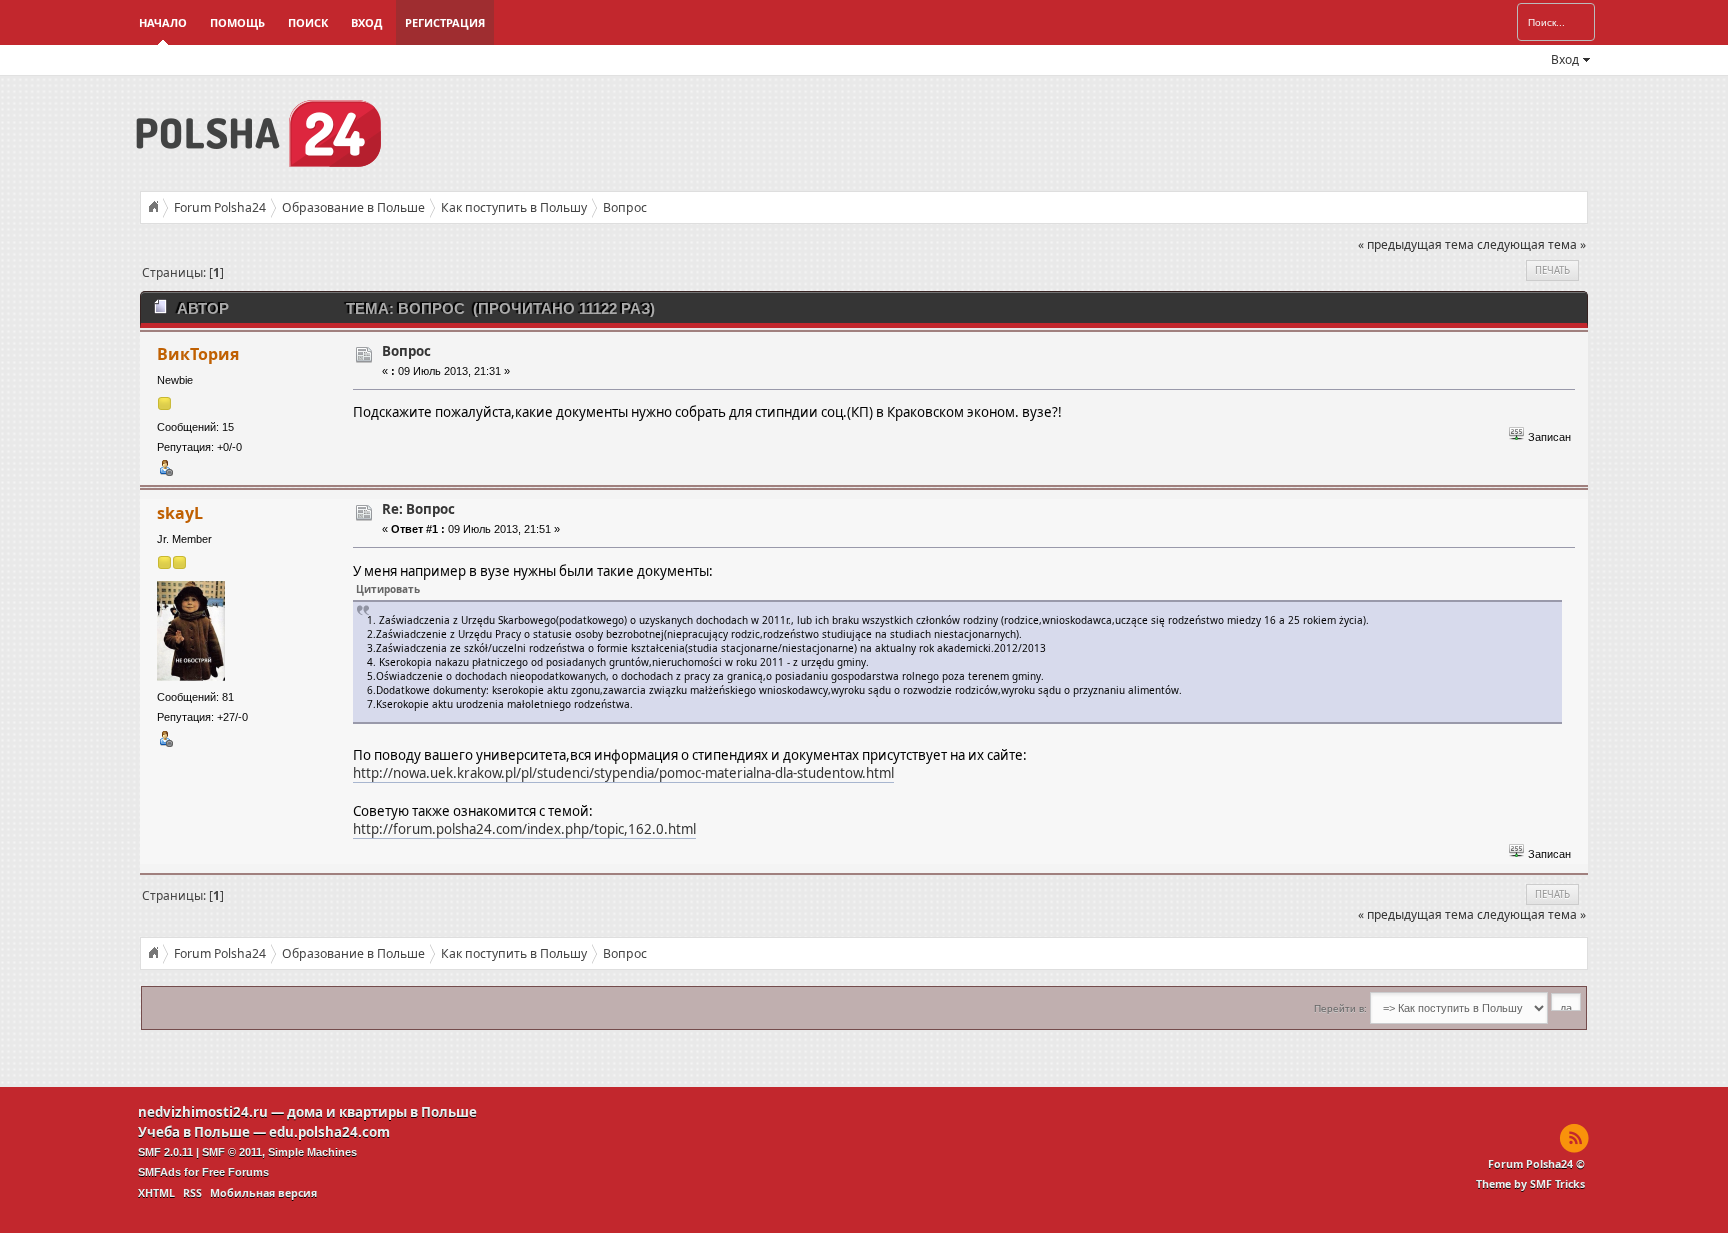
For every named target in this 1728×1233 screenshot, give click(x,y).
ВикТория (198, 354)
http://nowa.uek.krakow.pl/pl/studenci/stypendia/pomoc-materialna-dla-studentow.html (623, 773)
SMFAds (159, 1172)
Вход (366, 22)
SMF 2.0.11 (165, 1152)
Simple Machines (312, 1152)
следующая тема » (1531, 244)
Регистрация (445, 22)
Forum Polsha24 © (1536, 1164)
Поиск (308, 22)
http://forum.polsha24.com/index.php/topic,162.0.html (524, 829)
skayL (180, 513)
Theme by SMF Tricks (1530, 1184)
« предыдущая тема (1416, 244)
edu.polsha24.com (329, 1132)
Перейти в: (1340, 1008)
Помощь (237, 22)
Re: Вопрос (418, 509)
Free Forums (235, 1172)
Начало (163, 22)
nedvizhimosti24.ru (203, 1112)
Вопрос (406, 351)
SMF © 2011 (232, 1152)
